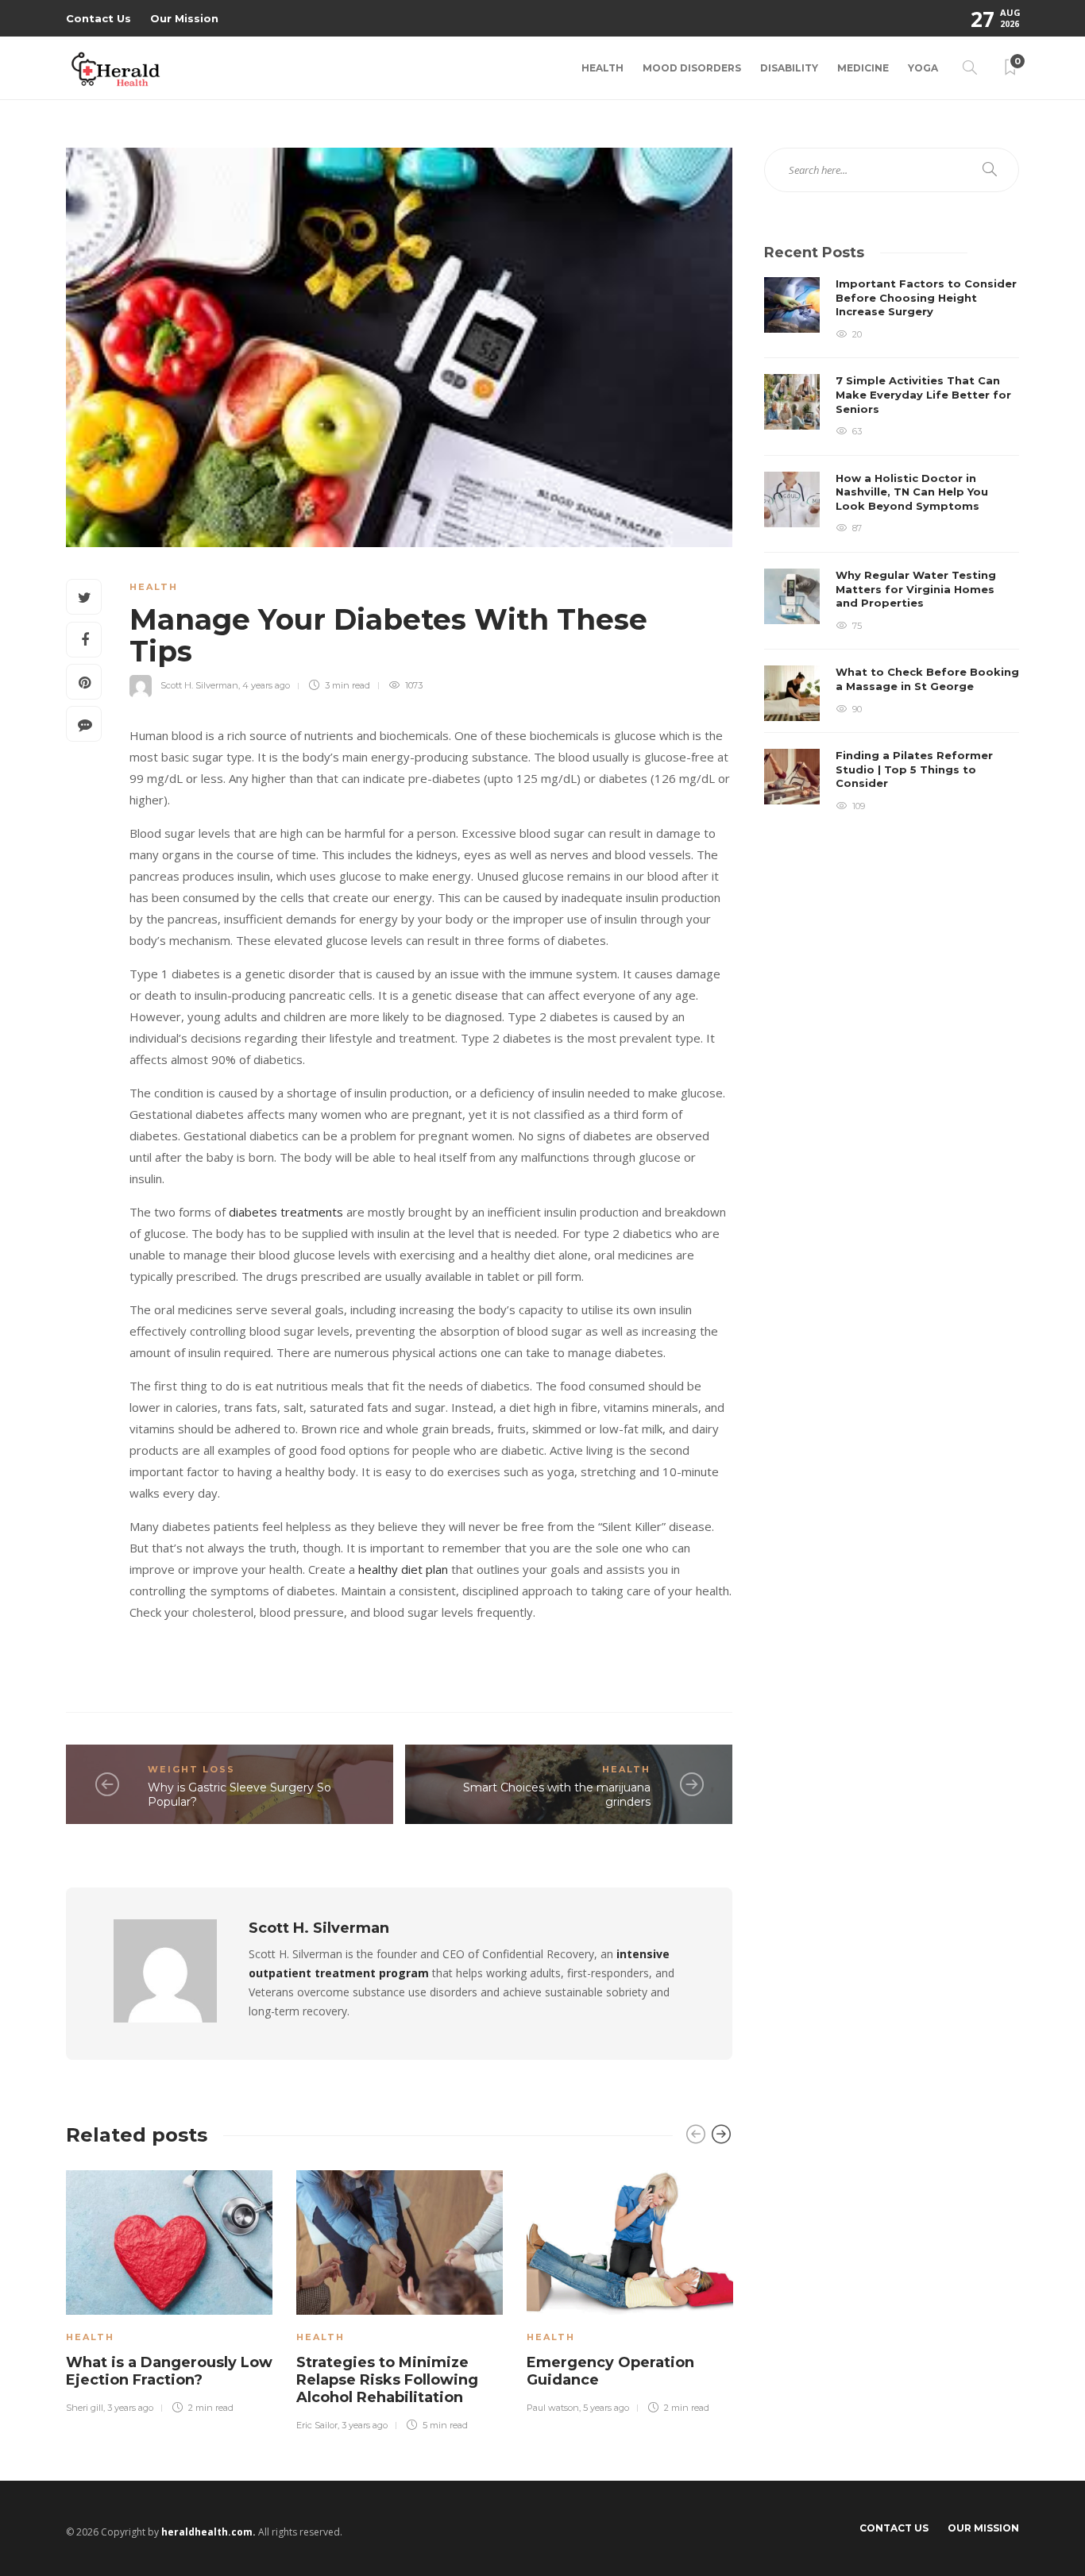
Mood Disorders (692, 68)
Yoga (923, 68)
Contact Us (98, 18)
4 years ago (266, 685)
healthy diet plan (403, 1569)
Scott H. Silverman (199, 685)
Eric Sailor (317, 2425)
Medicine (863, 68)
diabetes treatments (286, 1212)
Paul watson (553, 2408)
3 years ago (130, 2408)
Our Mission (184, 18)
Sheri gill (85, 2408)
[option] (169, 2289)
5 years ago (606, 2408)
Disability (789, 68)
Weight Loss (191, 1769)
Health (602, 68)
